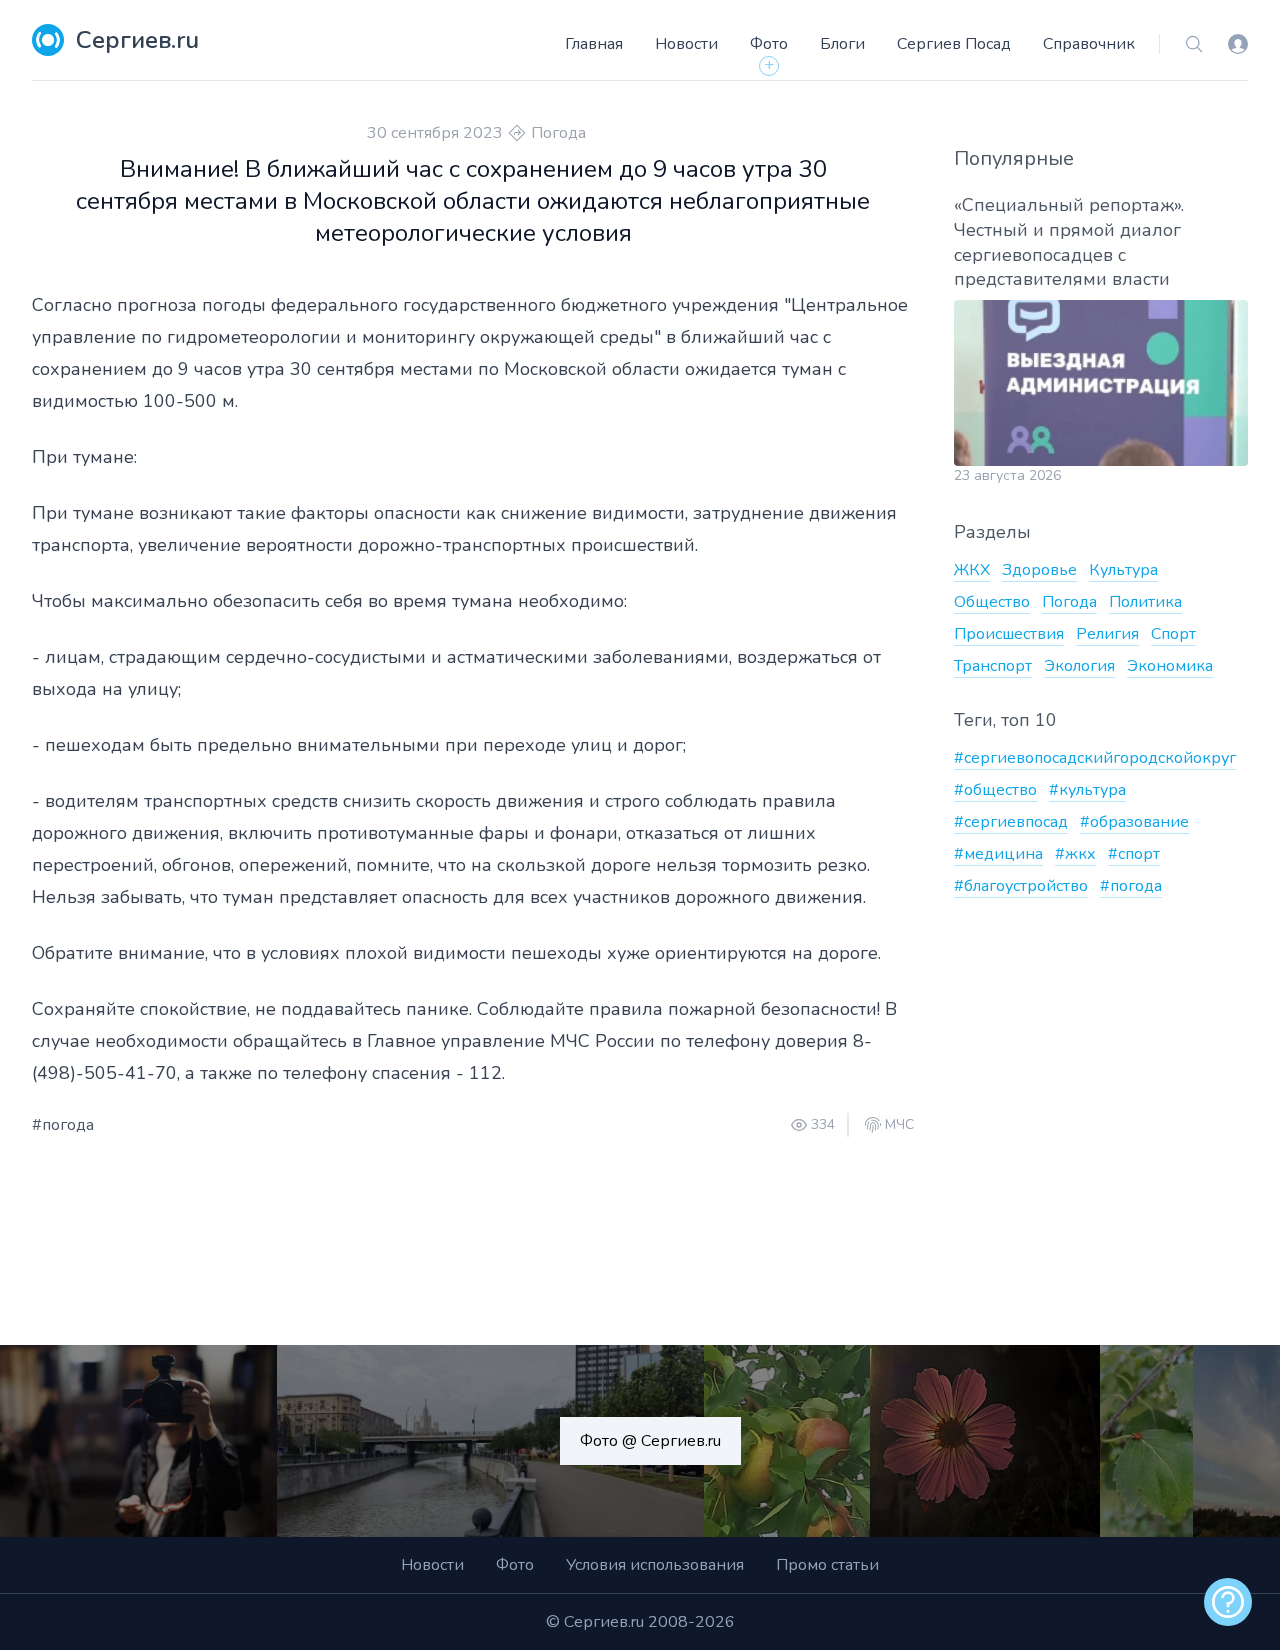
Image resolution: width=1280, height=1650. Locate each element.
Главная (594, 44)
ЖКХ (972, 570)
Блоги (842, 44)
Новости (686, 44)
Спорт (1173, 634)
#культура (1087, 790)
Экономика (1170, 666)
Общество (992, 602)
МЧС (899, 1125)
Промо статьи (827, 1565)
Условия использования (655, 1565)
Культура (1123, 570)
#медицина (998, 854)
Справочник (1089, 44)
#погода (63, 1125)
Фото (769, 44)
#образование (1134, 822)
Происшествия (1009, 634)
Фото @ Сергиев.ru (650, 1441)
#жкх (1075, 854)
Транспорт (993, 666)
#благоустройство (1021, 886)
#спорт (1134, 854)
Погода (558, 133)
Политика (1145, 602)
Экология (1079, 666)
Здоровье (1039, 570)
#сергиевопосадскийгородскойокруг (1095, 758)
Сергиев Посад (954, 44)
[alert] (1228, 1602)
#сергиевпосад (1011, 822)
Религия (1107, 634)
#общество (995, 790)
